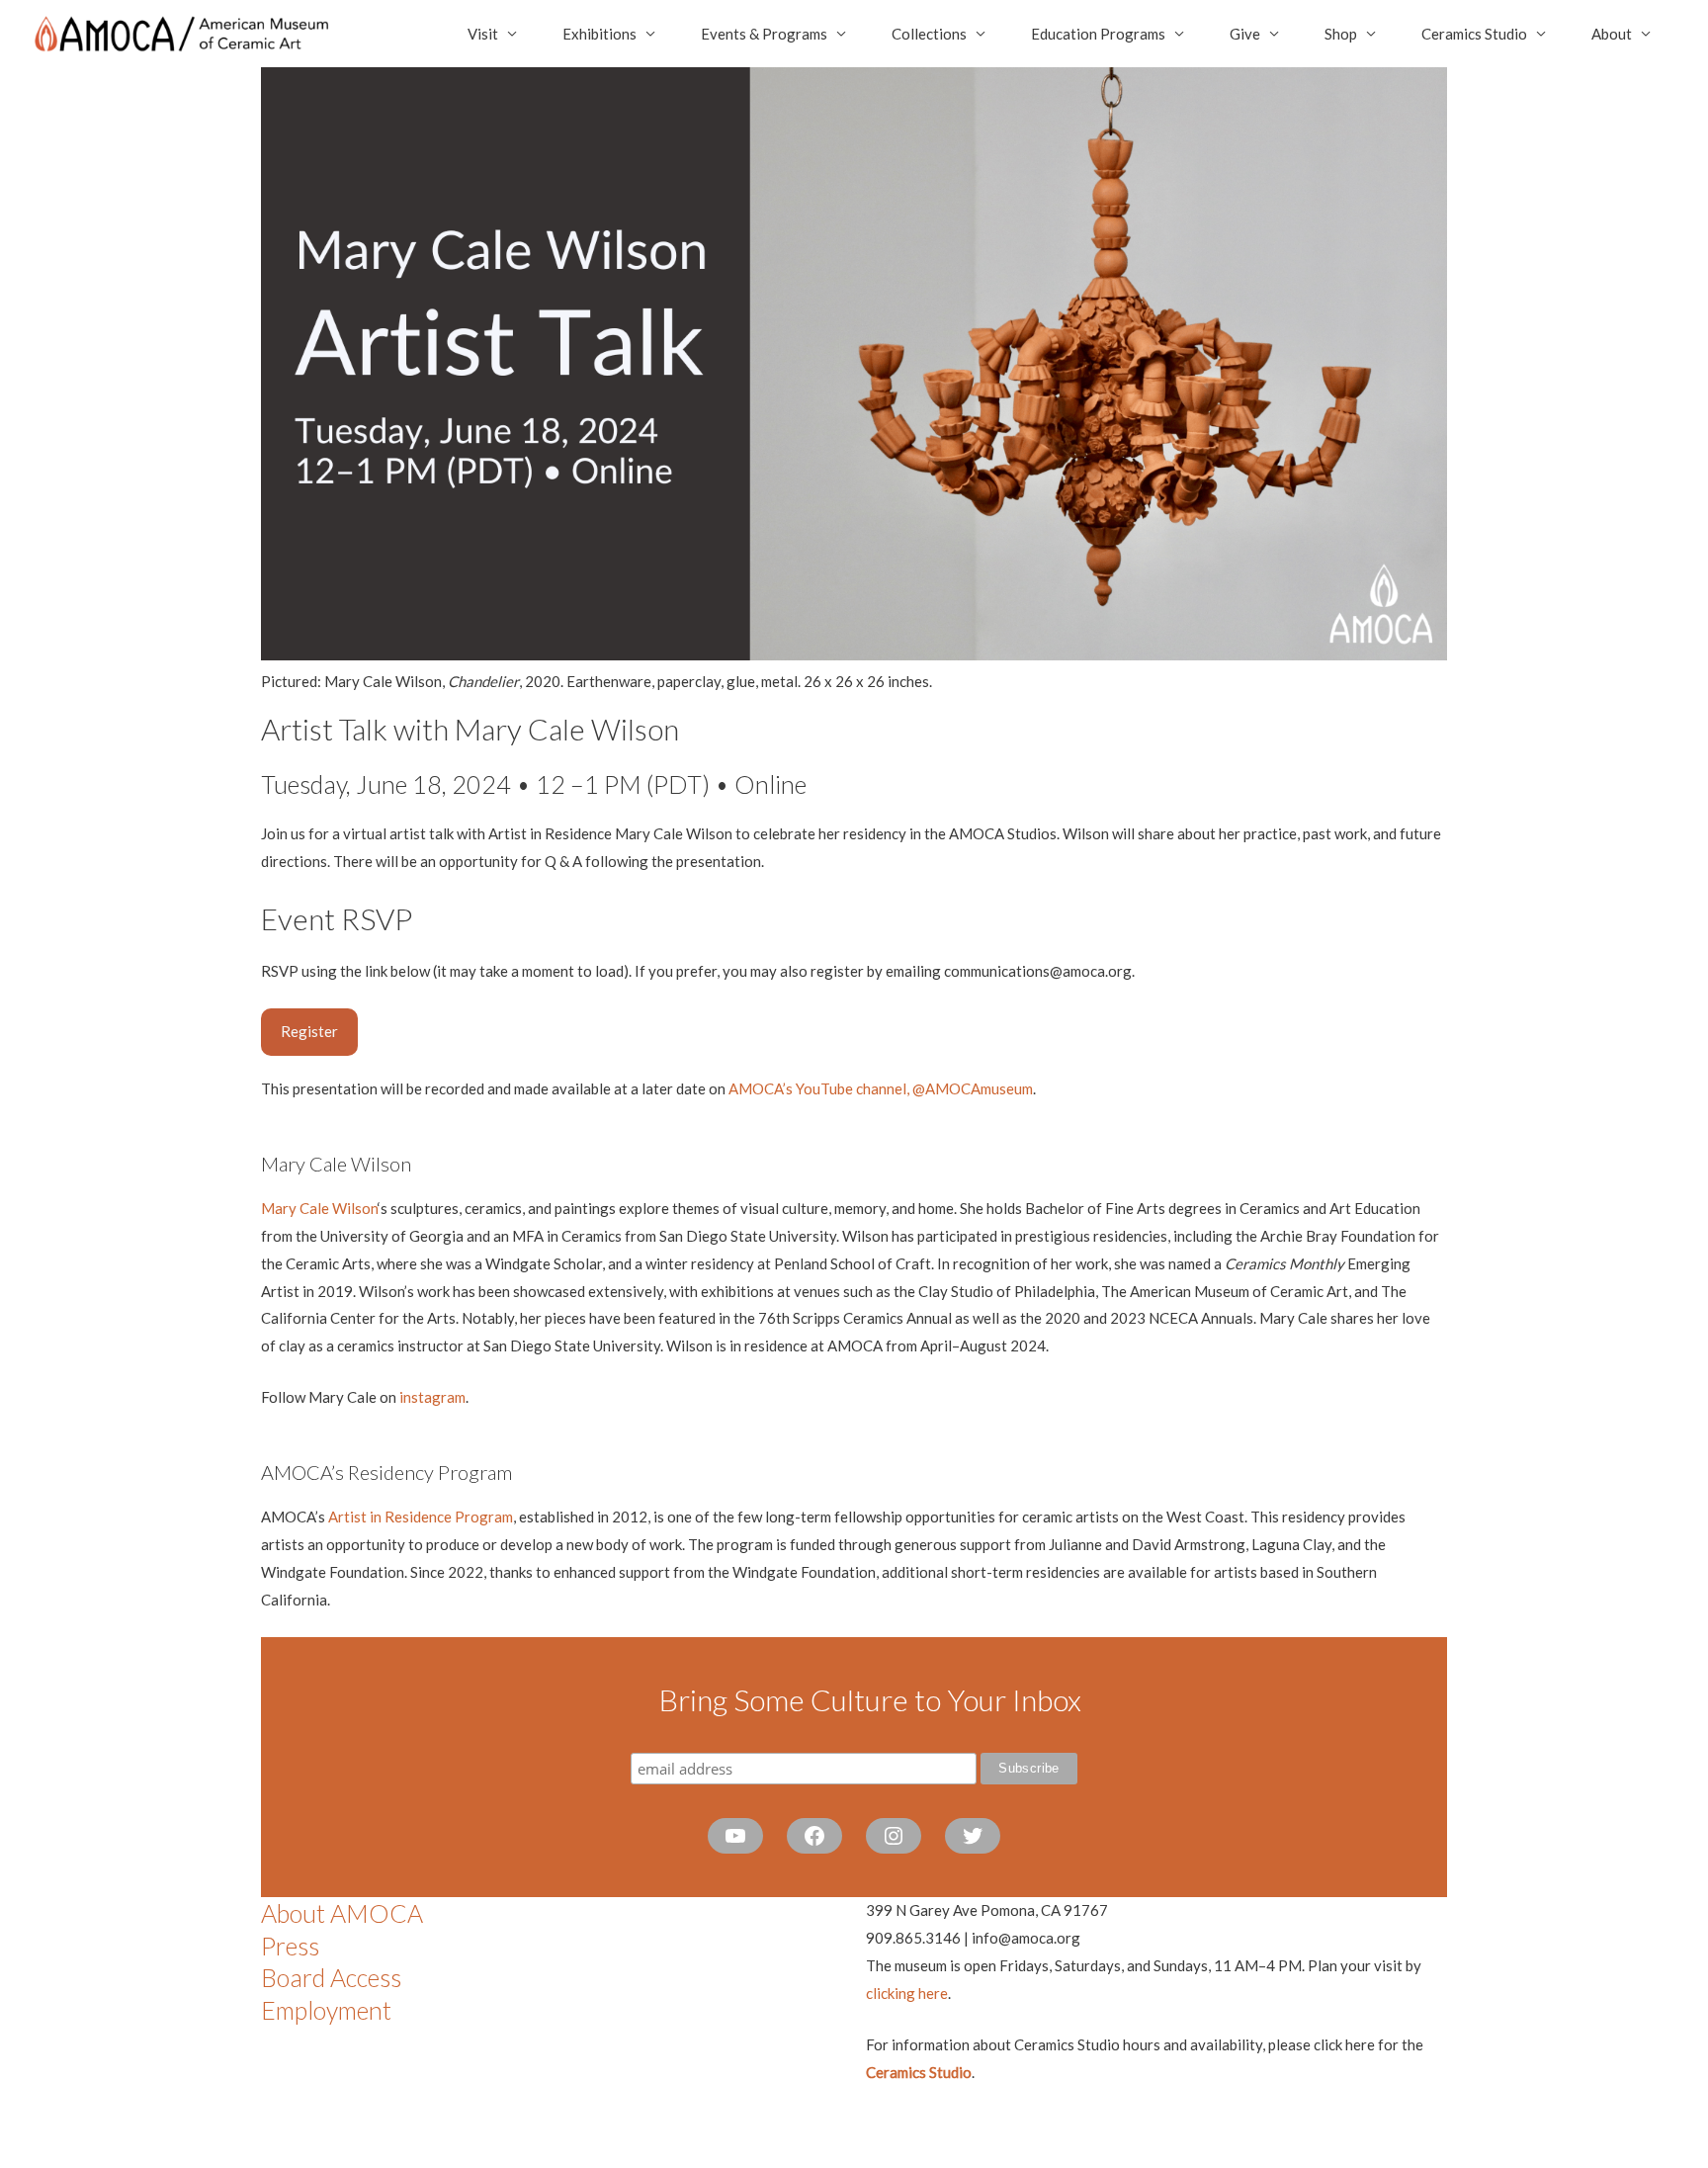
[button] (309, 1032)
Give (1245, 34)
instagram (431, 1397)
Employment (326, 2010)
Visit (483, 34)
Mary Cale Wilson (319, 1208)
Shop (1341, 34)
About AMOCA (342, 1913)
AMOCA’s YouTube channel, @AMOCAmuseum (881, 1088)
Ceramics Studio (1474, 34)
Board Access (331, 1977)
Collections (929, 34)
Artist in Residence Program (421, 1517)
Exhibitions (599, 34)
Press (290, 1946)
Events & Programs (764, 34)
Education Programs (1098, 34)
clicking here (907, 1993)
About (1612, 34)
